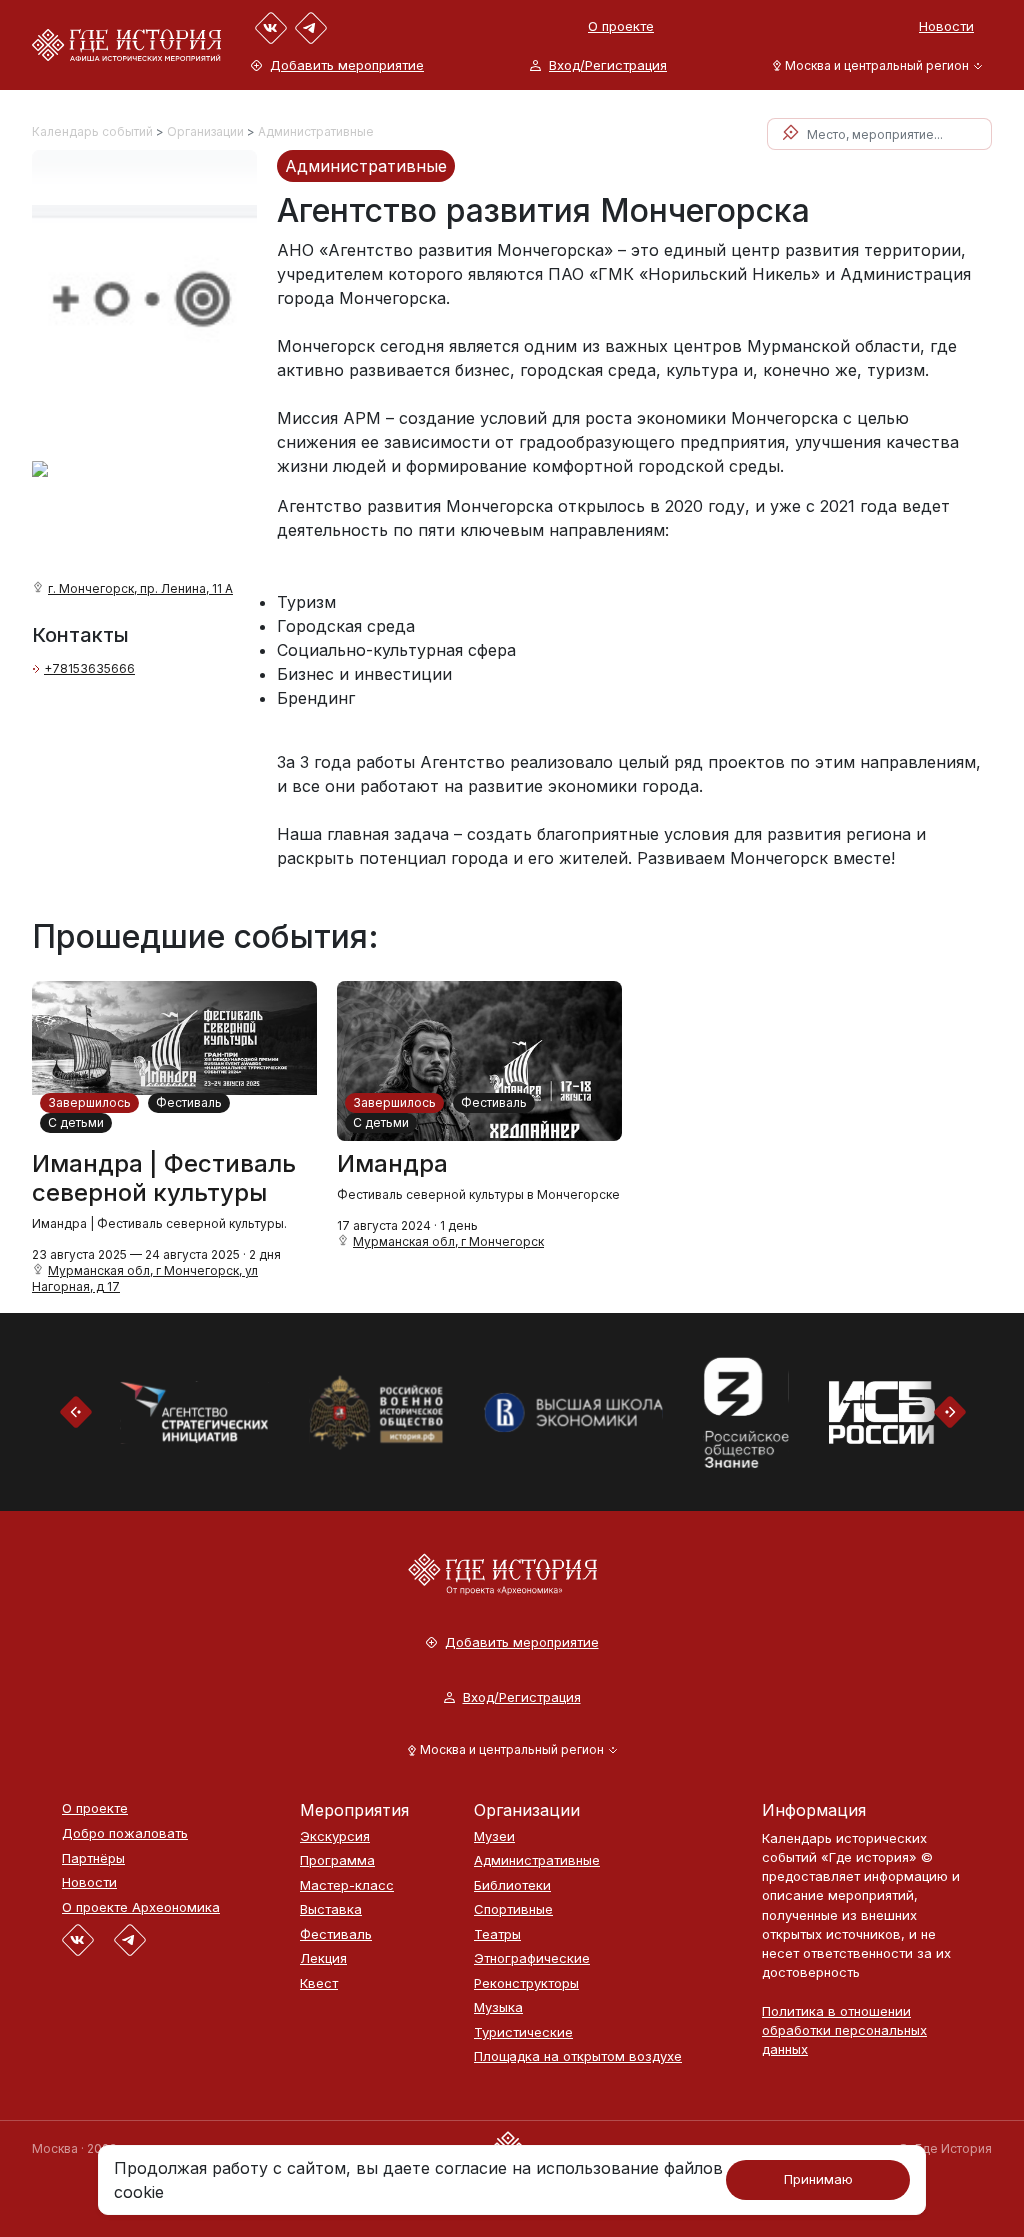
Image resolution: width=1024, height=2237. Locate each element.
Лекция (323, 1958)
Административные (316, 131)
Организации (205, 131)
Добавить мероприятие (347, 65)
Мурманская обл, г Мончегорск (448, 1241)
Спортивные (513, 1909)
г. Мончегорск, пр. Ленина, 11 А (140, 588)
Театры (497, 1934)
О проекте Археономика (141, 1907)
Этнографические (532, 1958)
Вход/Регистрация (608, 65)
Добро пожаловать (125, 1833)
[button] (873, 65)
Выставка (331, 1909)
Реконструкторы (526, 1983)
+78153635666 (89, 668)
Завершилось (89, 1102)
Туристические (523, 2032)
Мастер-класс (347, 1885)
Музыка (498, 2007)
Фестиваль (189, 1102)
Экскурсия (335, 1836)
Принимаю (818, 2179)
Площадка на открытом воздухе (578, 2056)
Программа (337, 1860)
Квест (319, 1983)
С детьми (76, 1122)
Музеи (494, 1836)
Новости (946, 26)
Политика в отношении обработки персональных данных (844, 2030)
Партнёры (93, 1858)
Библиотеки (512, 1885)
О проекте (621, 26)
